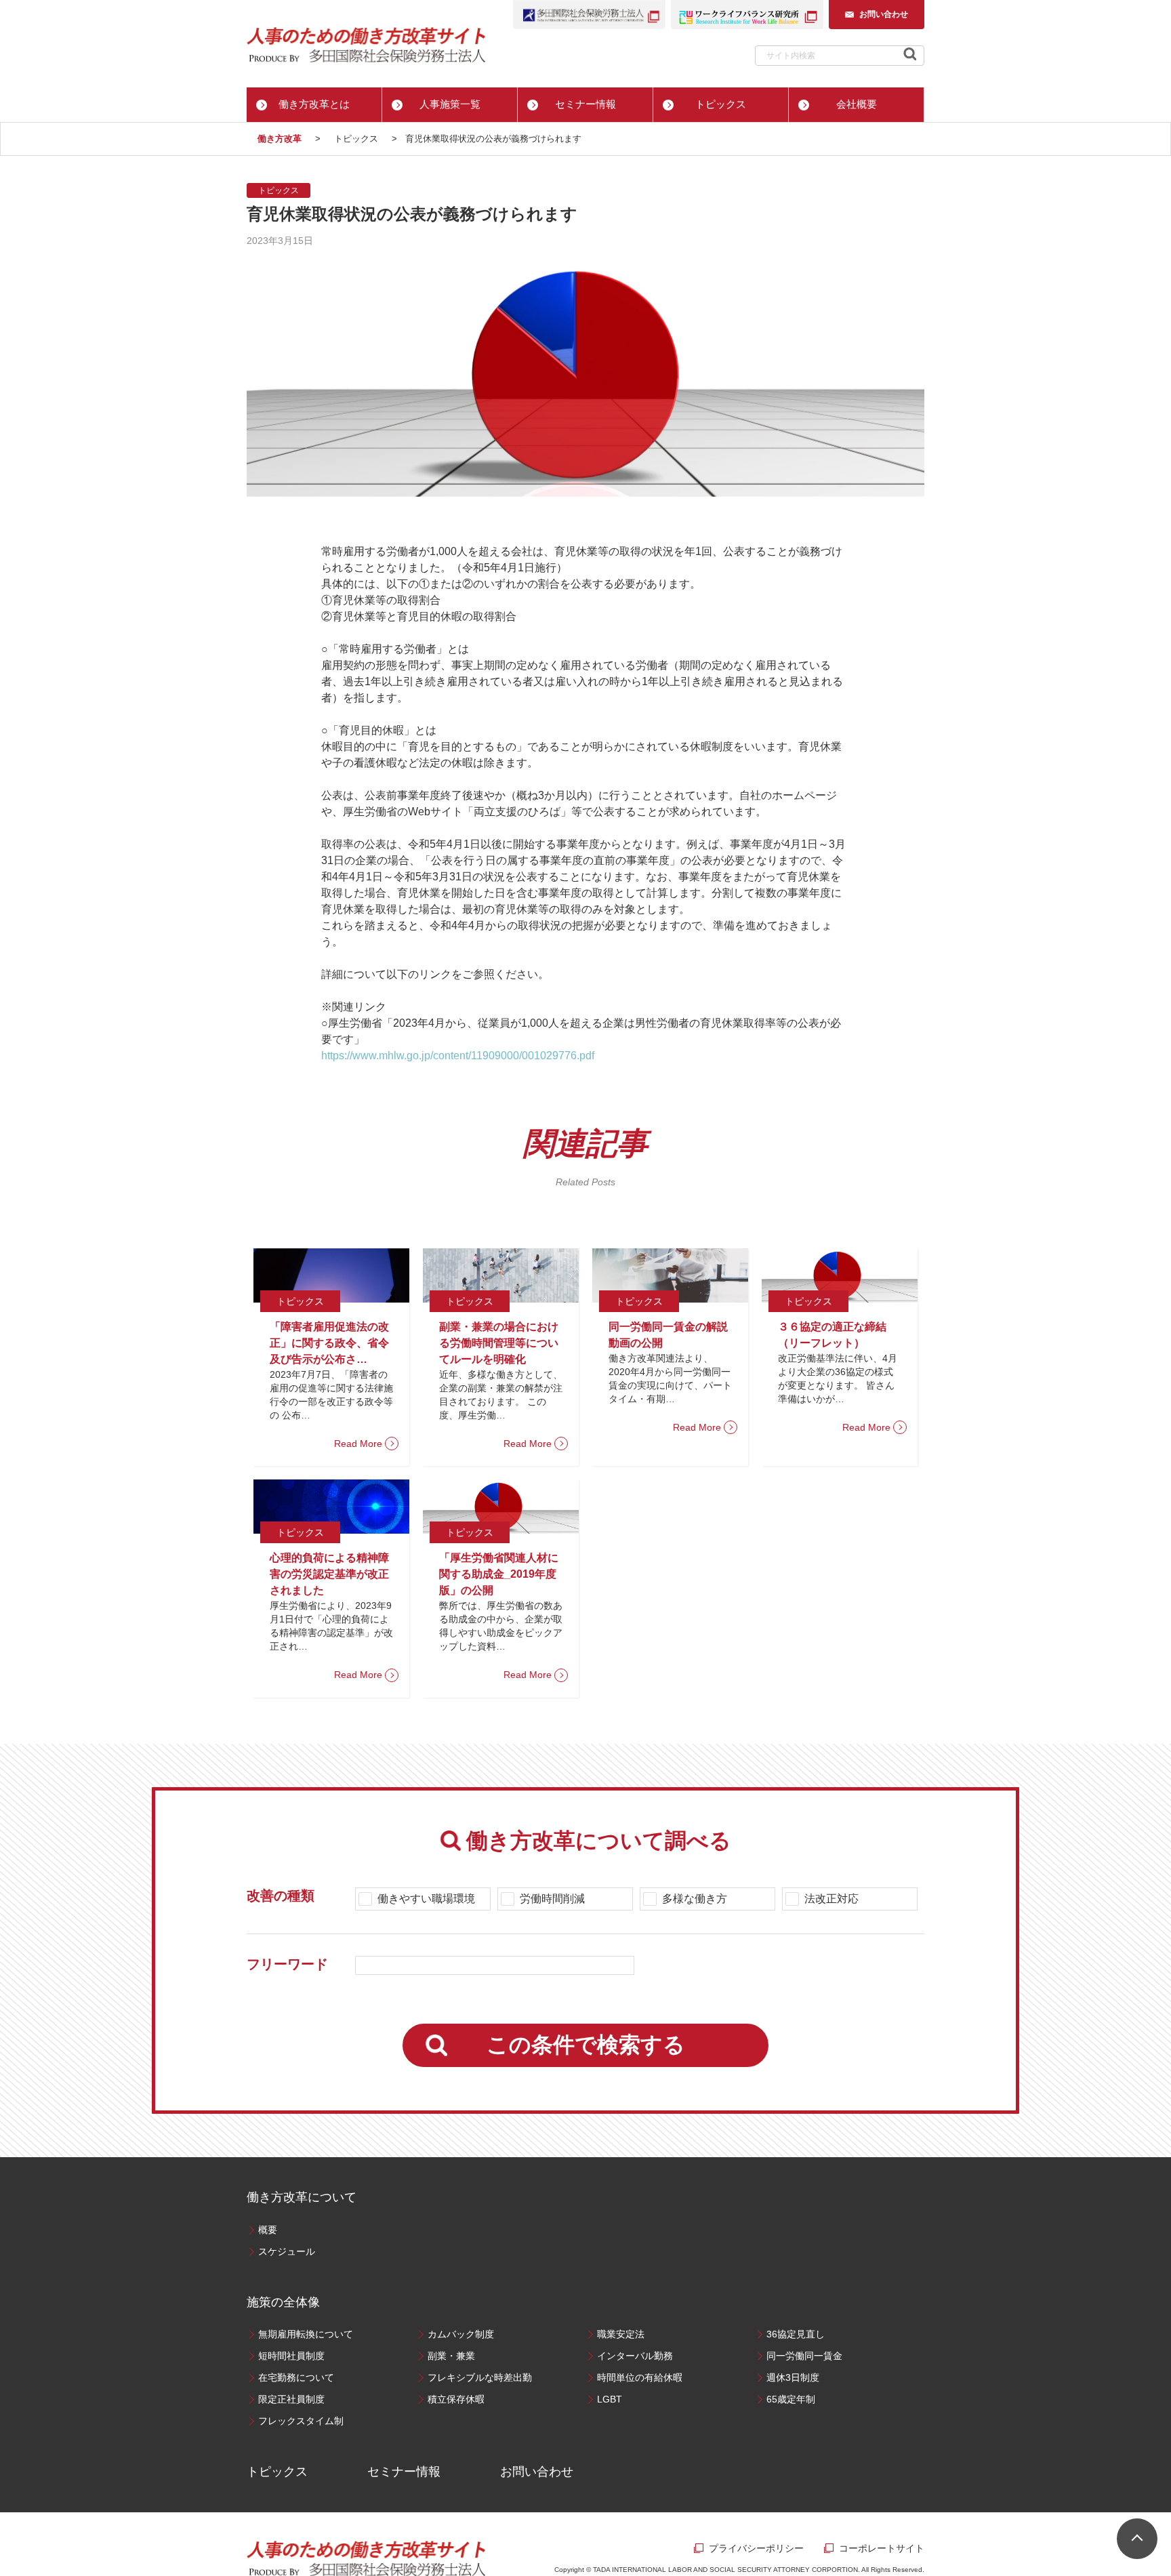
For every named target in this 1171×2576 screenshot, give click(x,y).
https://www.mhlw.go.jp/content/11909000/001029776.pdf (458, 1056)
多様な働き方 (695, 1899)
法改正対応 (831, 1899)
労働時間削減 (552, 1899)
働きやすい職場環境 (426, 1899)
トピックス (279, 190)
